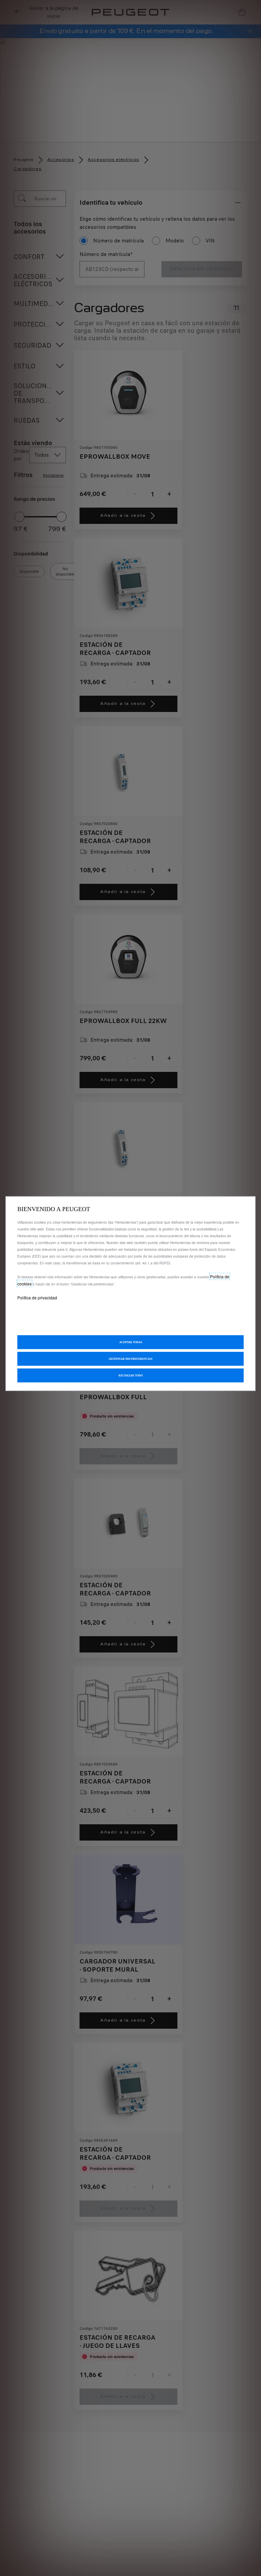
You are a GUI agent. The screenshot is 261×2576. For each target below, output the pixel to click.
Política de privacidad (37, 1297)
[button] (130, 1359)
